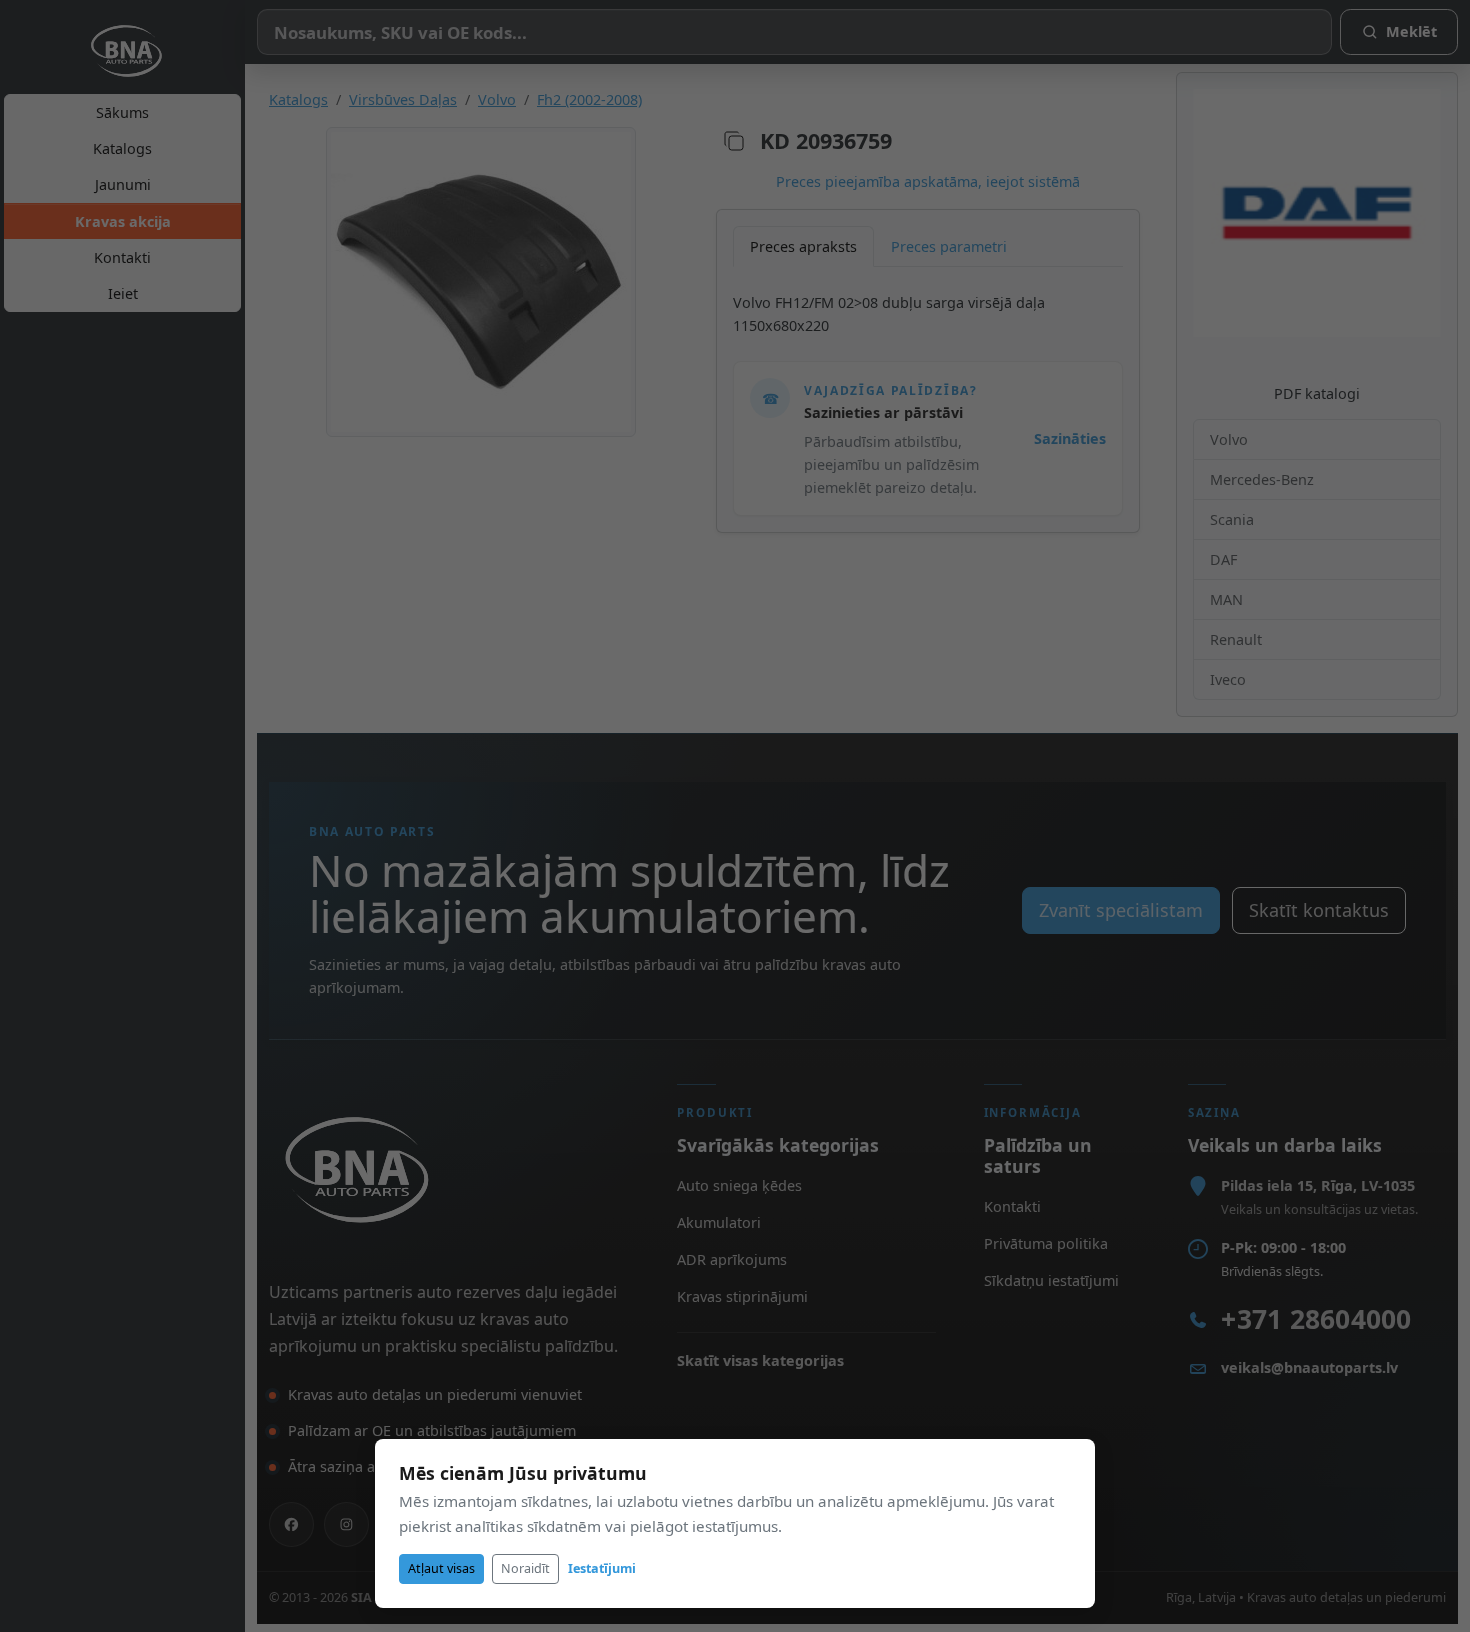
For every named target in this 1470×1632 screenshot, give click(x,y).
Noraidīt (525, 1568)
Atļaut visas (441, 1568)
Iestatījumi (602, 1568)
